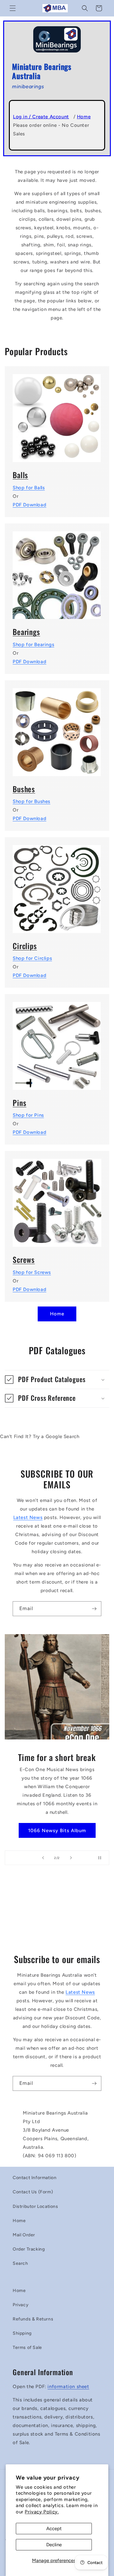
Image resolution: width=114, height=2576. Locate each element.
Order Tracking (29, 2249)
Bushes (24, 789)
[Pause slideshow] (102, 1858)
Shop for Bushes (32, 801)
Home (84, 117)
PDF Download (29, 505)
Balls (20, 475)
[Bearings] (57, 571)
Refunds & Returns (33, 2319)
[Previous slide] (43, 1858)
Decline (54, 2545)
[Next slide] (71, 1858)
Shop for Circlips (32, 958)
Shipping (22, 2333)
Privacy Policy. (42, 2512)
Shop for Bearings (33, 645)
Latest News (28, 1517)
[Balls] (57, 414)
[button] (13, 8)
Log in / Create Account (41, 117)
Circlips (25, 946)
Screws (24, 1260)
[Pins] (57, 1042)
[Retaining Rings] (57, 885)
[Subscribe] (94, 1609)
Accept (54, 2529)
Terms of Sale (27, 2347)
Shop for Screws (32, 1272)
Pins (19, 1103)
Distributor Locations (35, 2206)
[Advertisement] (57, 1912)
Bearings (26, 632)
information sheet (68, 2387)
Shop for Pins (28, 1115)
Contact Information (35, 2178)
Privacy (21, 2305)
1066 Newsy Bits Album (57, 1831)
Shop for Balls (29, 488)
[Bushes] (57, 728)
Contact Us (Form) (33, 2192)
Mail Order (24, 2235)
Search (20, 2263)
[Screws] (57, 1199)
